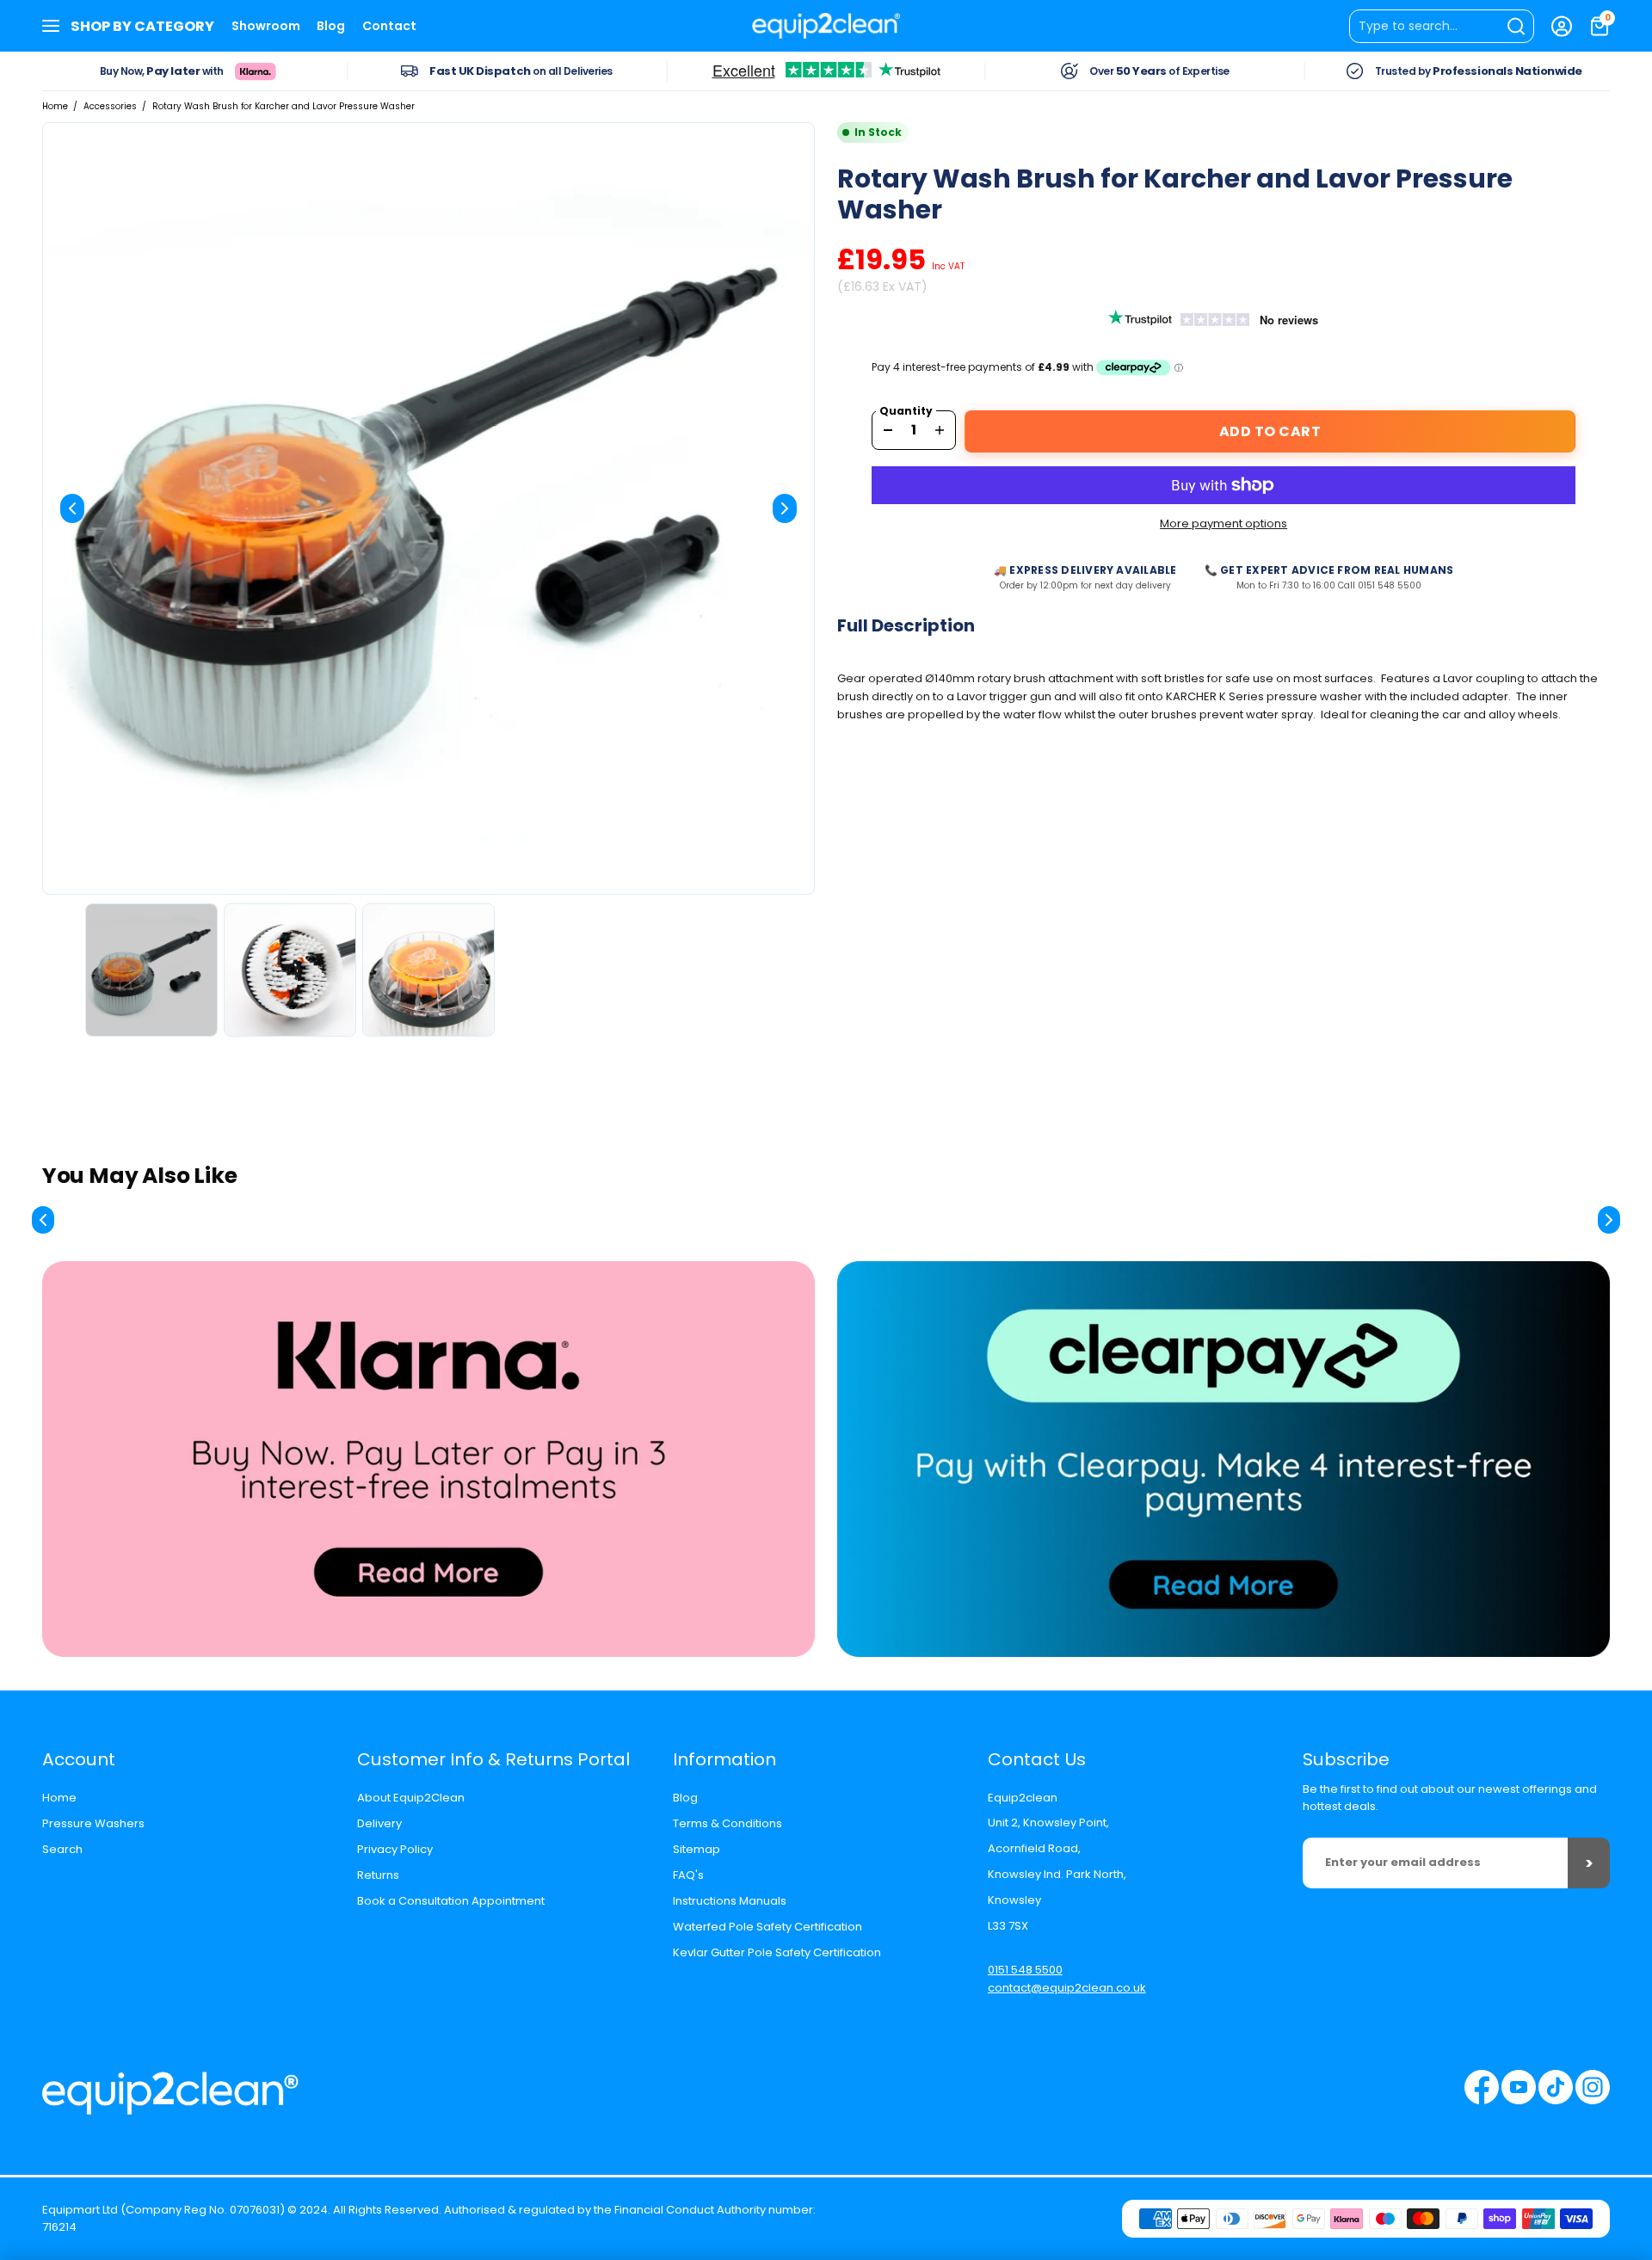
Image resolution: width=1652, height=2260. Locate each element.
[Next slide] (785, 508)
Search (62, 1849)
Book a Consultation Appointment (451, 1901)
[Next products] (1609, 1220)
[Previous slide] (72, 508)
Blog (331, 26)
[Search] (1442, 26)
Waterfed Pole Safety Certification (767, 1927)
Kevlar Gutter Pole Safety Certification (777, 1952)
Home (55, 106)
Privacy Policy (395, 1849)
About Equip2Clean (411, 1798)
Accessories (110, 106)
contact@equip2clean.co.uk (1067, 1988)
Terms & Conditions (727, 1823)
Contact (389, 26)
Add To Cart (1270, 431)
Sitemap (697, 1849)
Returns (378, 1875)
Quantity (906, 411)
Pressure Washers (93, 1823)
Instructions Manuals (730, 1901)
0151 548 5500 (1025, 1970)
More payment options (1224, 523)
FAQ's (688, 1875)
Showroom (266, 26)
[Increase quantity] (940, 430)
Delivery (379, 1823)
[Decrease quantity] (888, 430)
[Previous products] (43, 1220)
